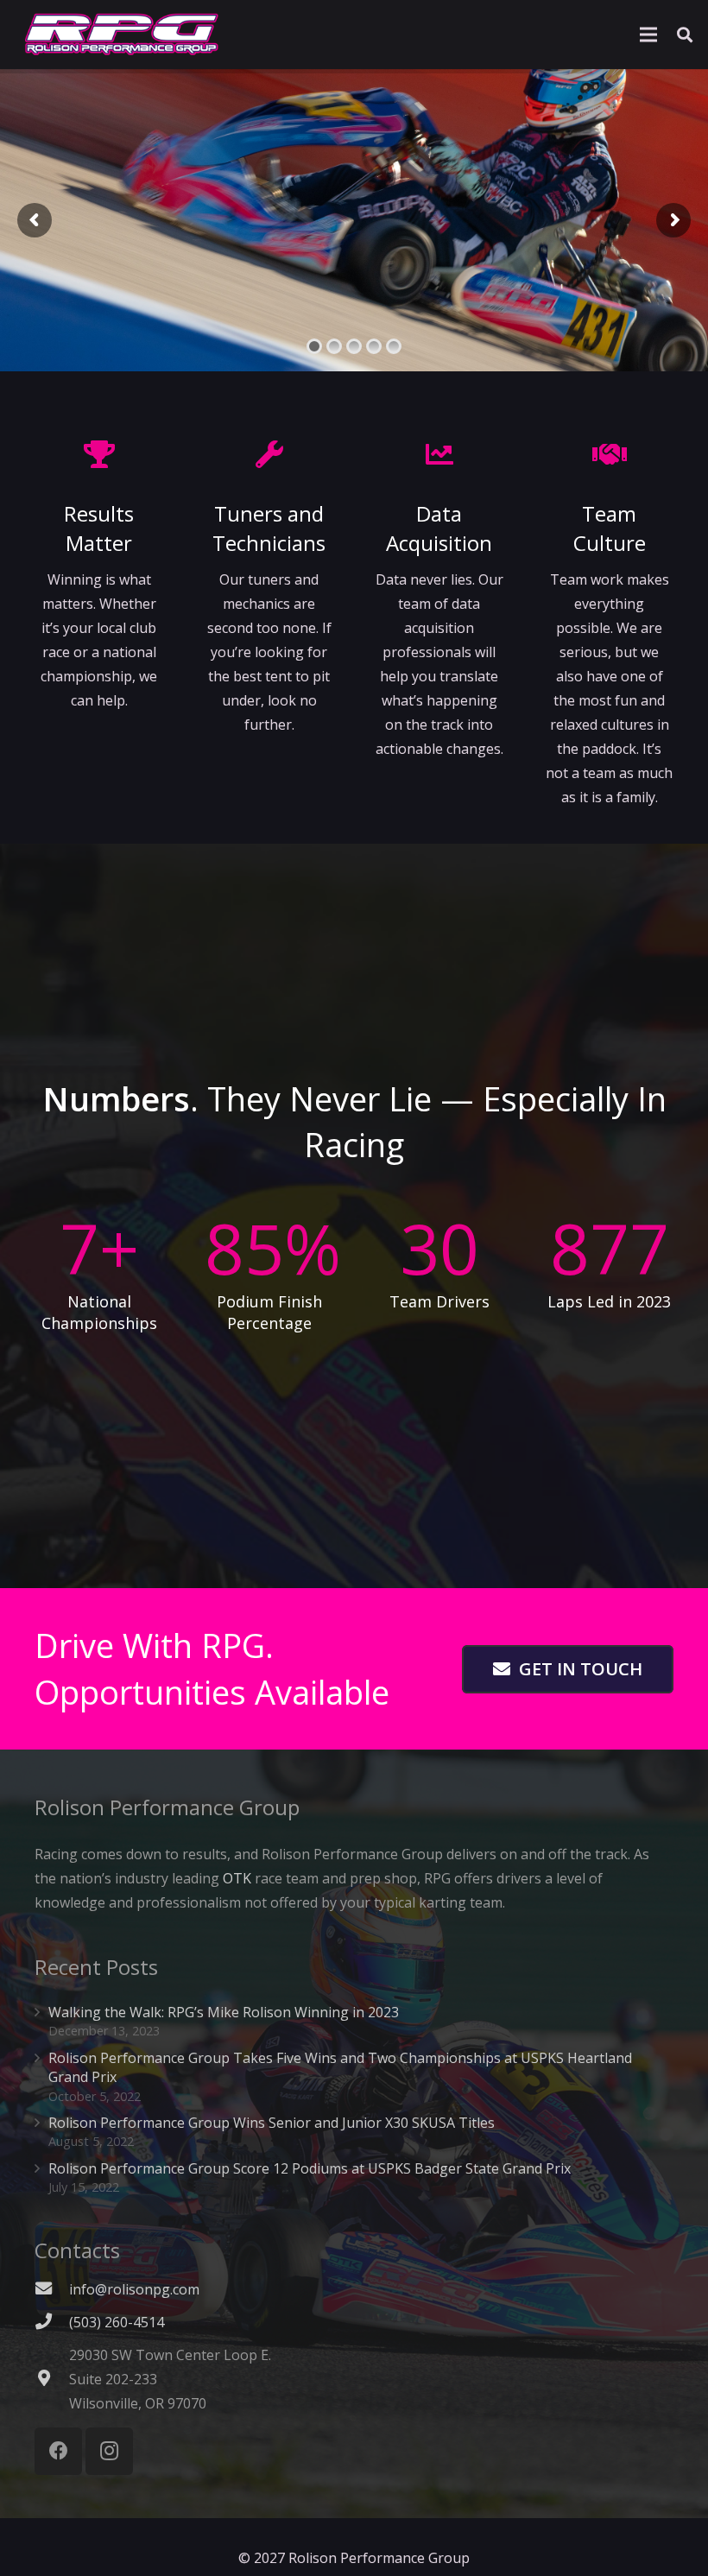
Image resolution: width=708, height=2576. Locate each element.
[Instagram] (109, 2451)
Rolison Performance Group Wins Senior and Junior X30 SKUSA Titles (272, 2123)
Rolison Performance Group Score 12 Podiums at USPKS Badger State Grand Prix (310, 2168)
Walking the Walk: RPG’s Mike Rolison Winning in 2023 (224, 2012)
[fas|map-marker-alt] (52, 2379)
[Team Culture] (609, 454)
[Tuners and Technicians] (269, 454)
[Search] (685, 35)
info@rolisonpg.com (134, 2289)
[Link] (122, 35)
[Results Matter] (99, 454)
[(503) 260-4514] (52, 2322)
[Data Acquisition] (439, 454)
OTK (237, 1878)
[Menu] (648, 35)
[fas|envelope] (52, 2289)
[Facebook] (58, 2451)
